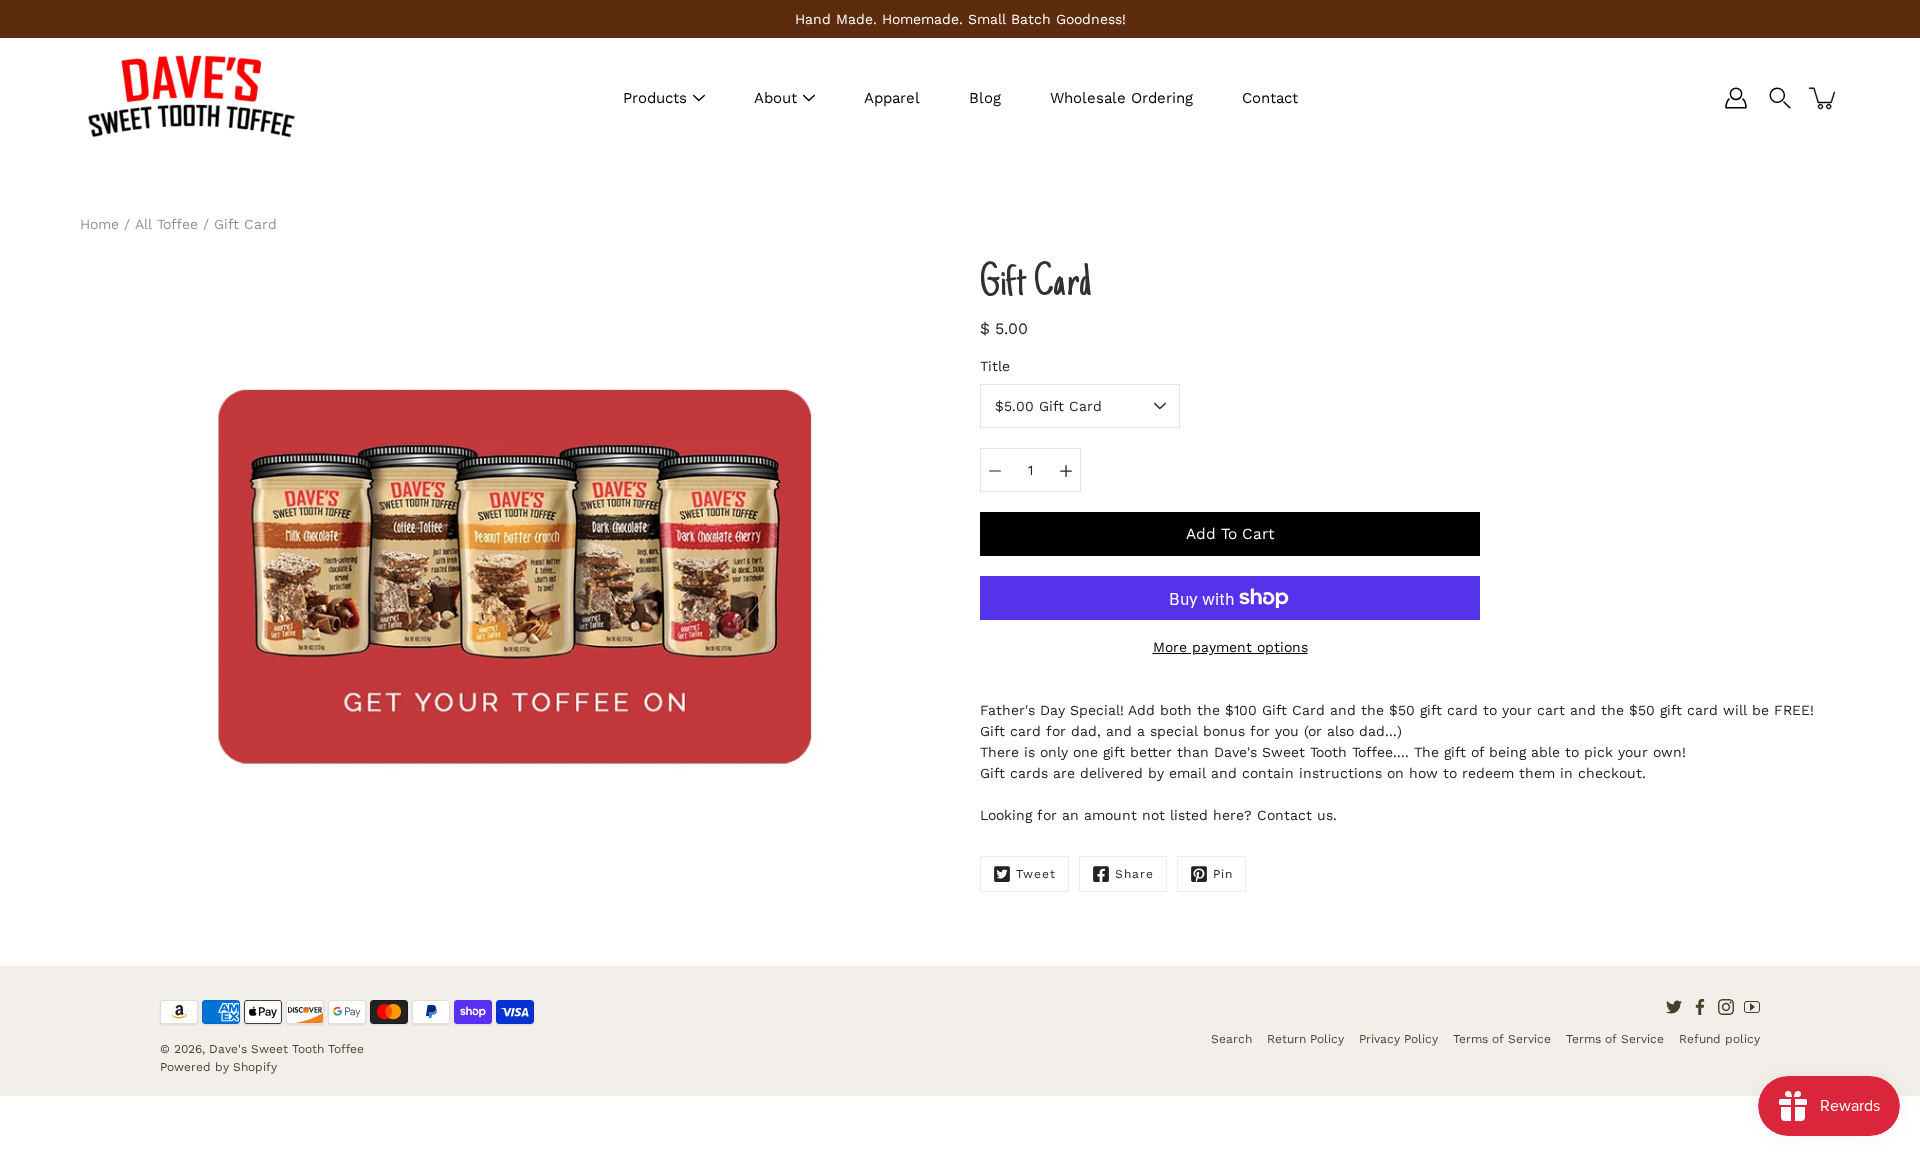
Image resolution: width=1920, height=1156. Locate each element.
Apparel (892, 98)
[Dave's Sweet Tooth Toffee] (190, 98)
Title (995, 366)
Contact (1270, 98)
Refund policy (1719, 1039)
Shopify (255, 1067)
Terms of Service (1502, 1039)
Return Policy (1305, 1039)
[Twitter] (1674, 1007)
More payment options (1230, 647)
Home (99, 224)
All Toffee (166, 224)
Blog (985, 98)
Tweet (1036, 874)
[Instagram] (1726, 1007)
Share (1134, 874)
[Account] (1736, 98)
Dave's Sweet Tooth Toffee (286, 1049)
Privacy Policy (1398, 1039)
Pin (1223, 874)
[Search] (1780, 98)
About (775, 98)
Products (655, 98)
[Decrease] (995, 470)
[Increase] (1066, 470)
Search (1231, 1039)
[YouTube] (1752, 1007)
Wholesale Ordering (1121, 98)
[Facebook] (1700, 1007)
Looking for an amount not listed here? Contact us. (1158, 815)
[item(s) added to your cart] (1824, 98)
